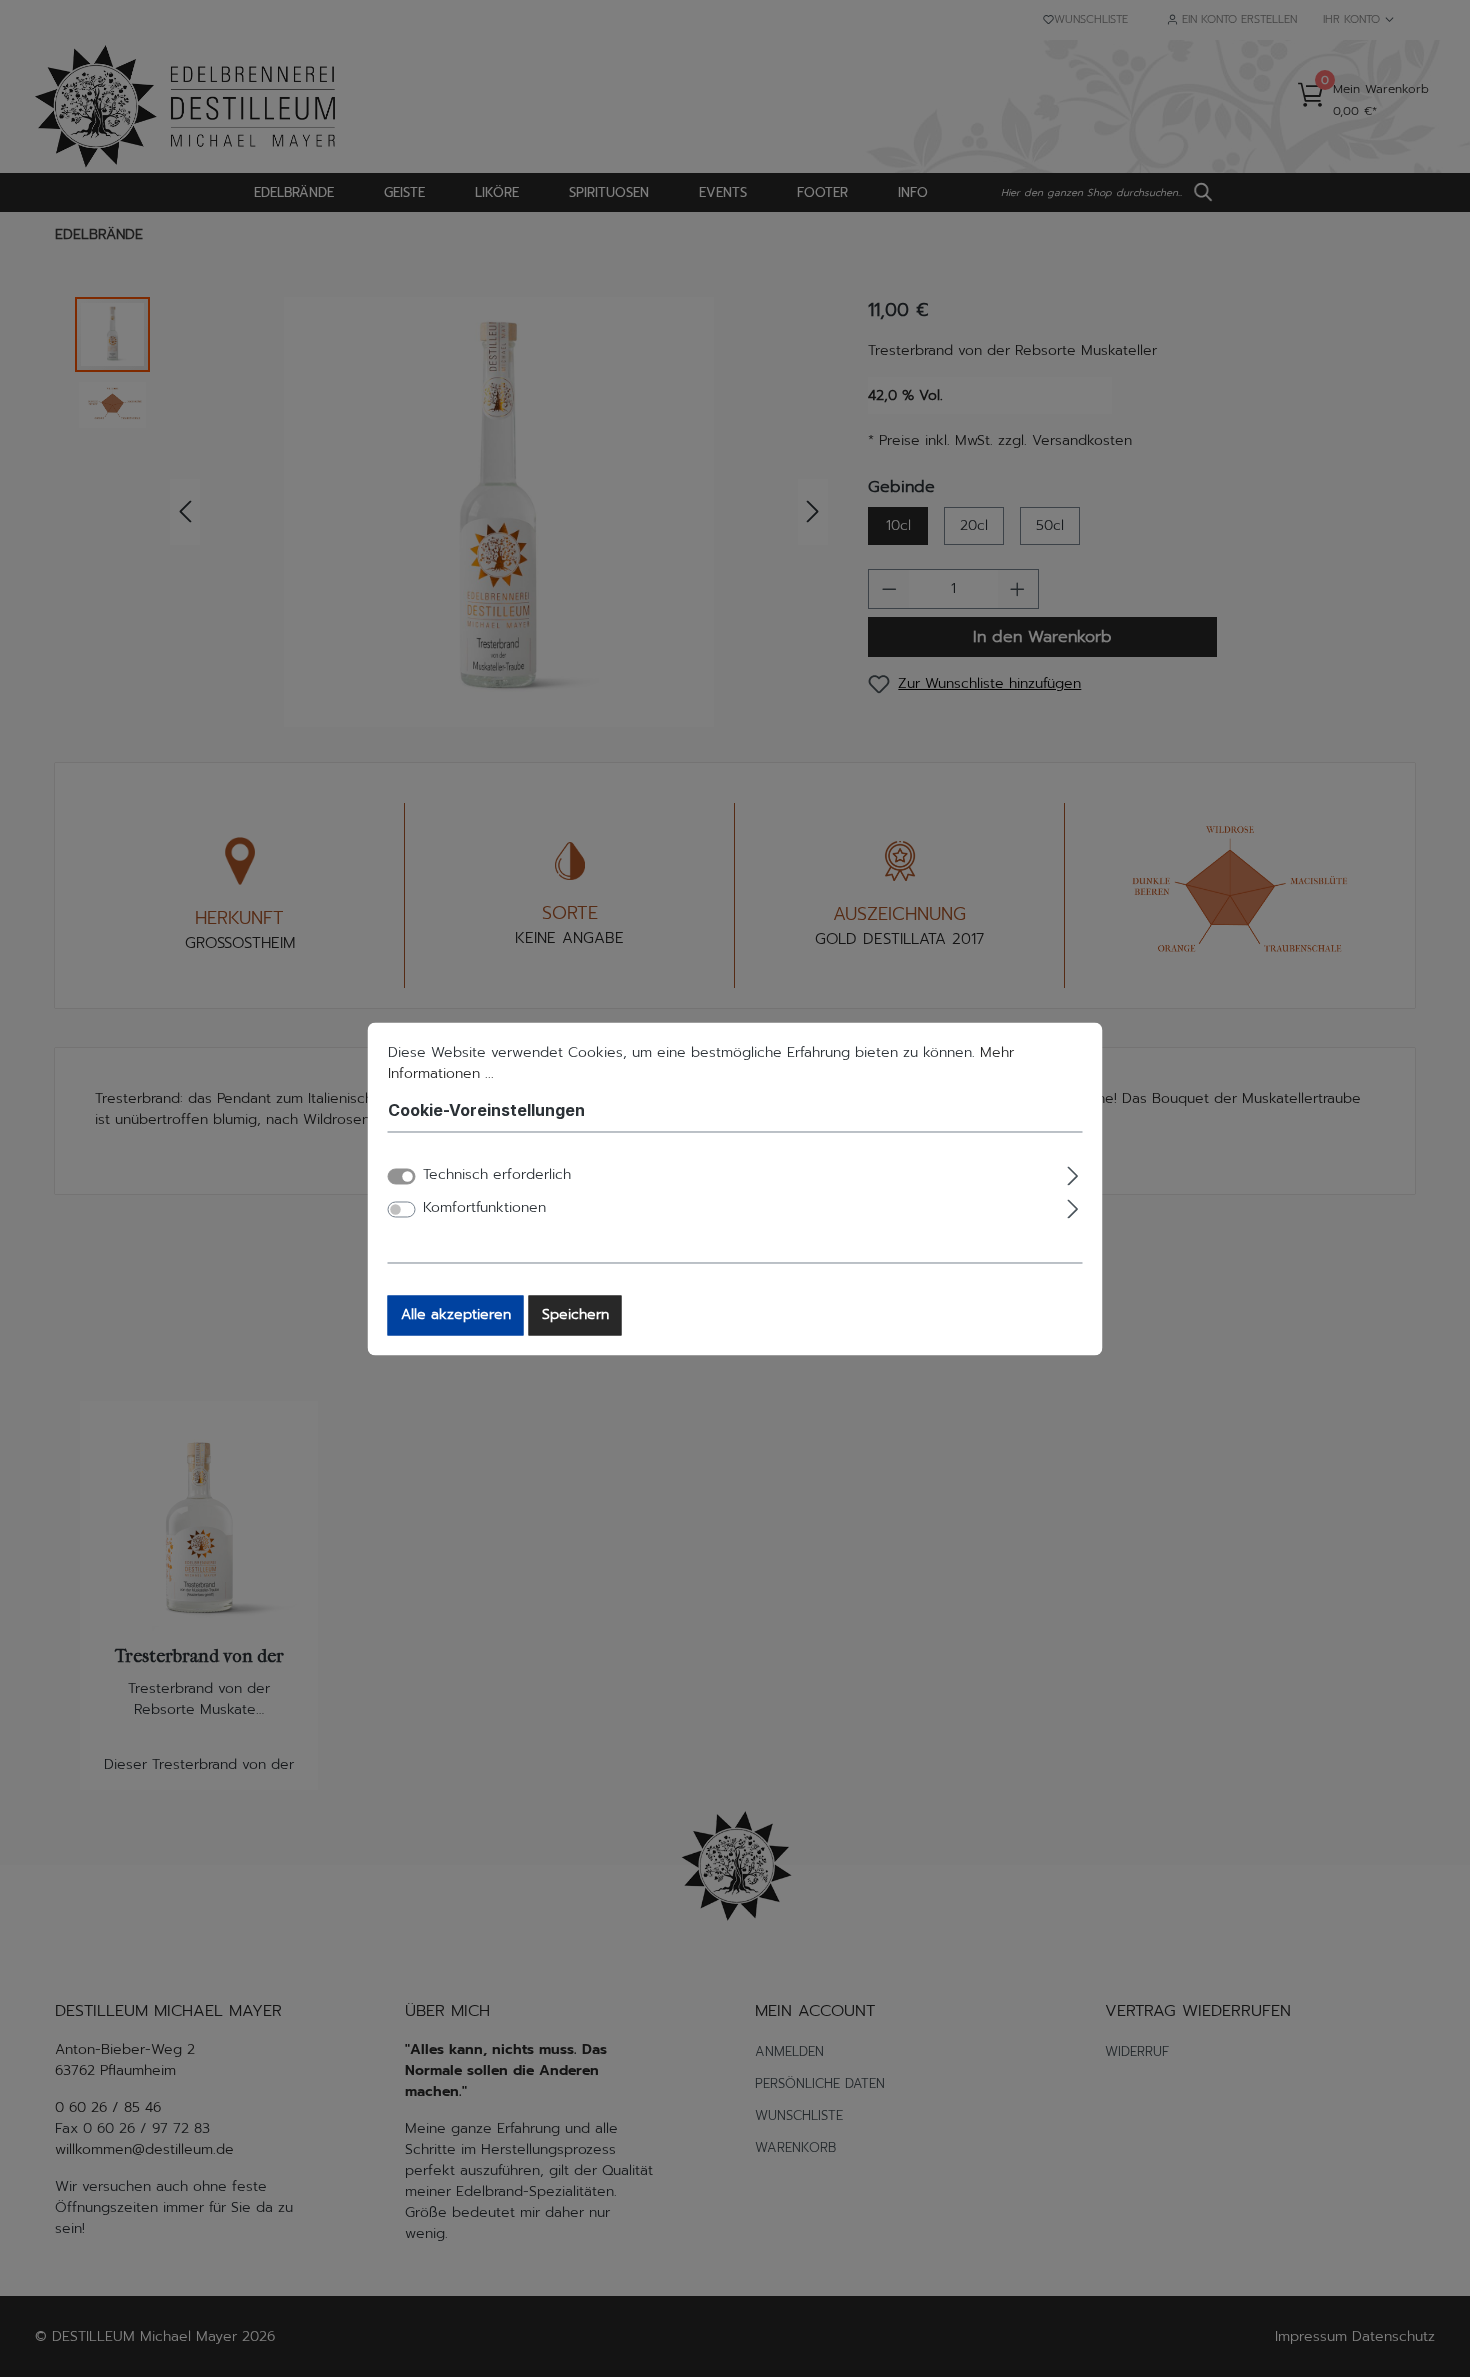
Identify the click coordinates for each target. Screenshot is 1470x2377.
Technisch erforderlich (497, 1174)
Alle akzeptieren (456, 1314)
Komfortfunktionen (484, 1207)
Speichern (575, 1314)
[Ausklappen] (1072, 1172)
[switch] (402, 1209)
